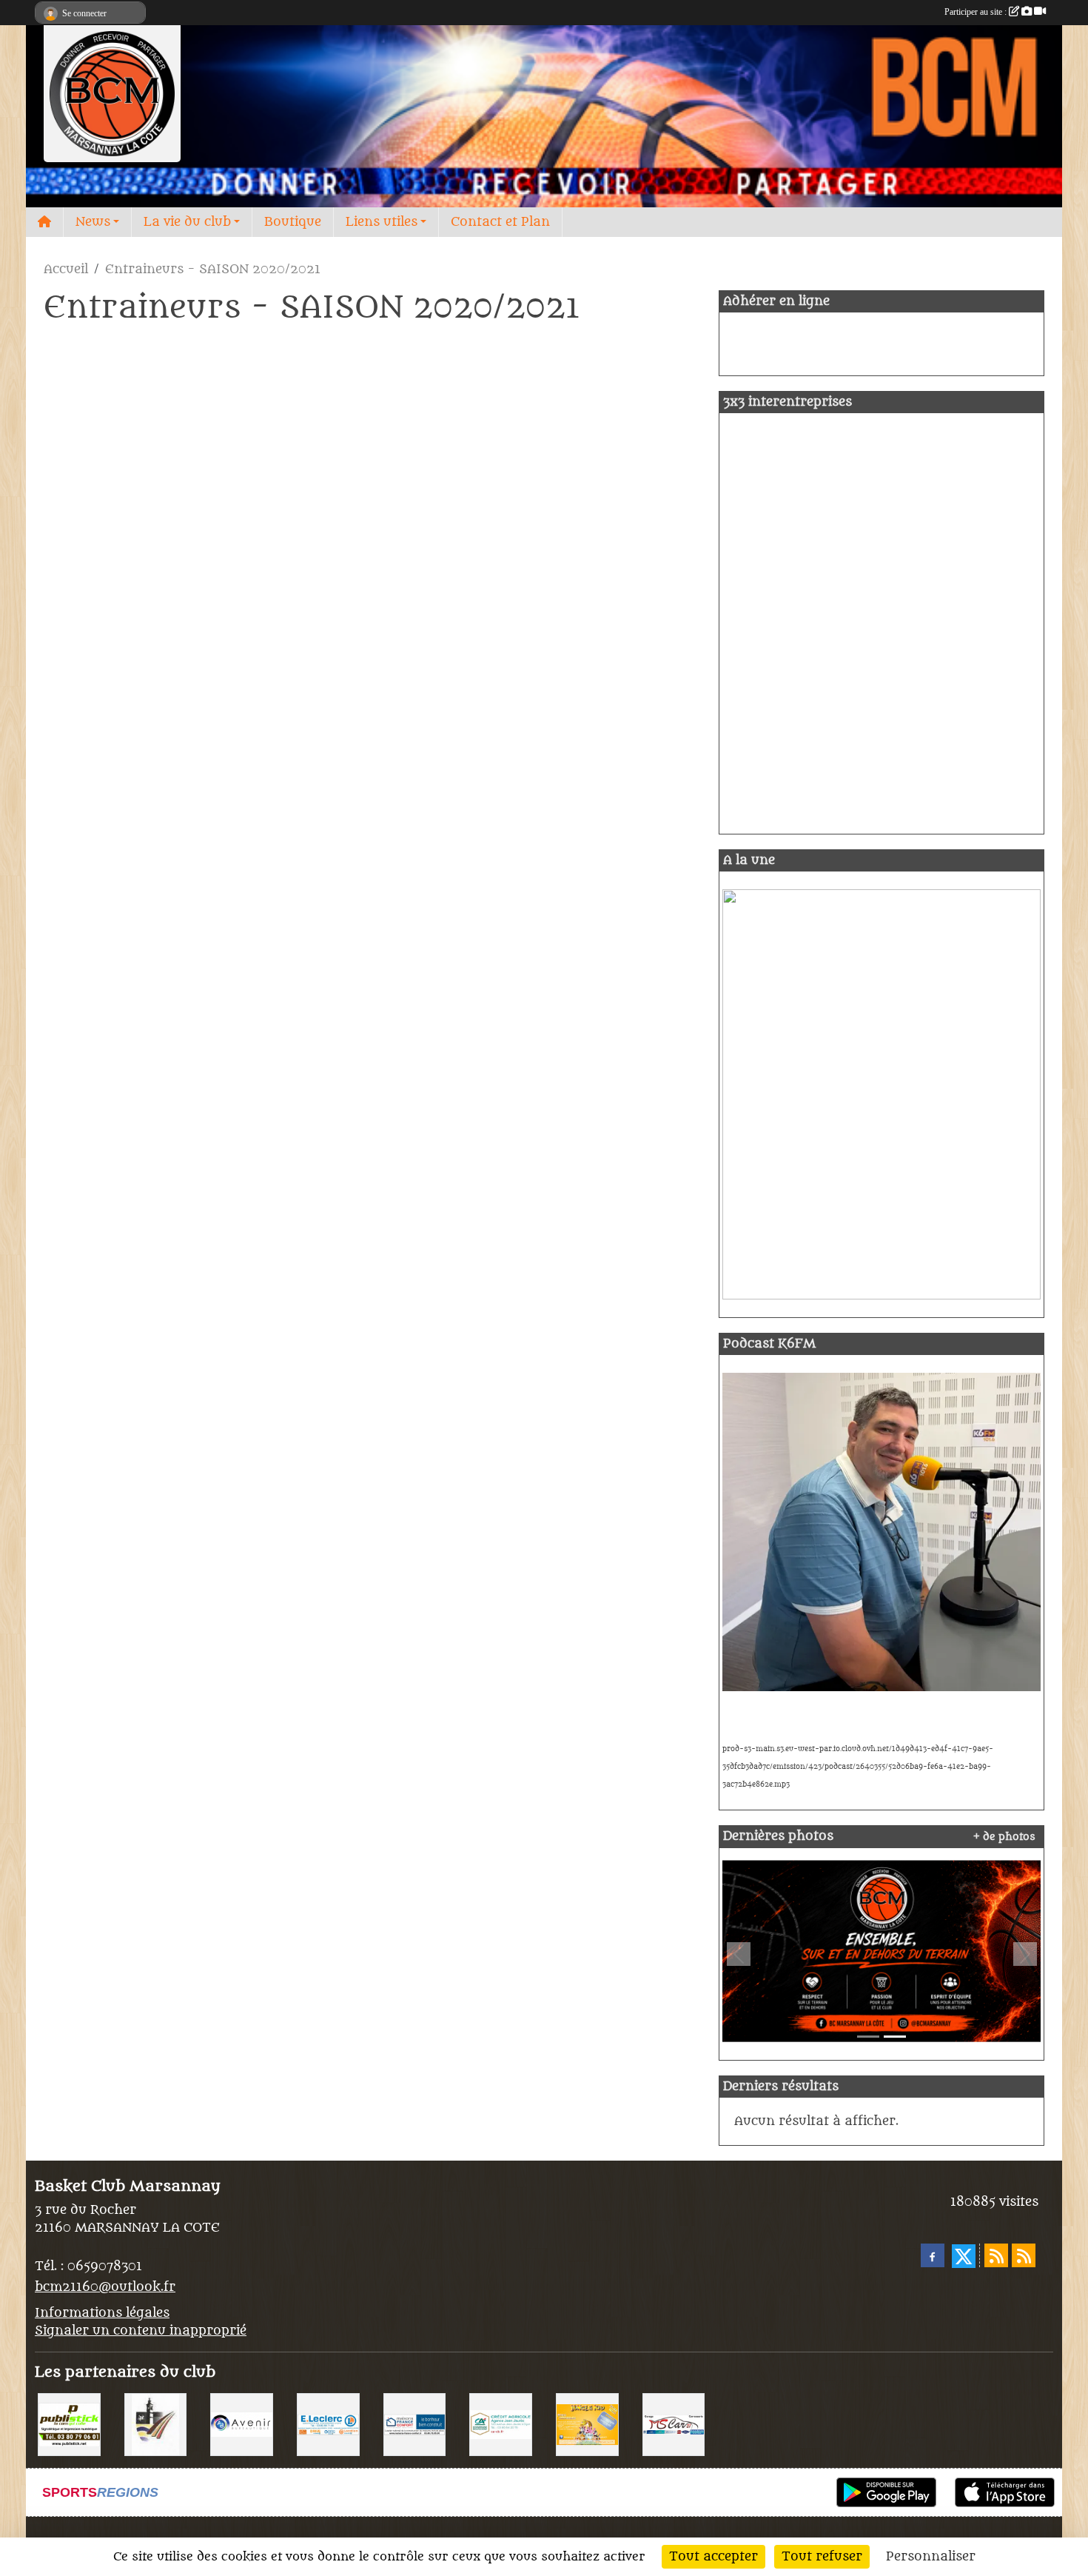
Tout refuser (822, 2557)
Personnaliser (931, 2557)
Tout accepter (713, 2557)
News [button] (93, 222)
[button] (738, 1954)
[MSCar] (674, 2424)
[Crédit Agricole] (501, 2424)
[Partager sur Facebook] (933, 2255)
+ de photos (1004, 1837)
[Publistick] (69, 2424)
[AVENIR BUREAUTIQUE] (242, 2424)
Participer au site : (977, 12)
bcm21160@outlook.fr (105, 2287)
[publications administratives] (882, 1951)
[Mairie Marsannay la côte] (156, 2424)
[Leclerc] (328, 2424)
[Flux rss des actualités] (996, 2255)
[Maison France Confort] (415, 2424)
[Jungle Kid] (587, 2424)
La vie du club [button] (187, 222)
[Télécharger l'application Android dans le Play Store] (886, 2492)
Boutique (293, 222)
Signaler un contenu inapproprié (141, 2331)
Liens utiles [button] (382, 222)
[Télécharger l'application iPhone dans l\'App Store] (1005, 2492)
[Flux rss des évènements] (1024, 2255)
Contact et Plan (500, 222)
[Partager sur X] (964, 2256)
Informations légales (102, 2313)
